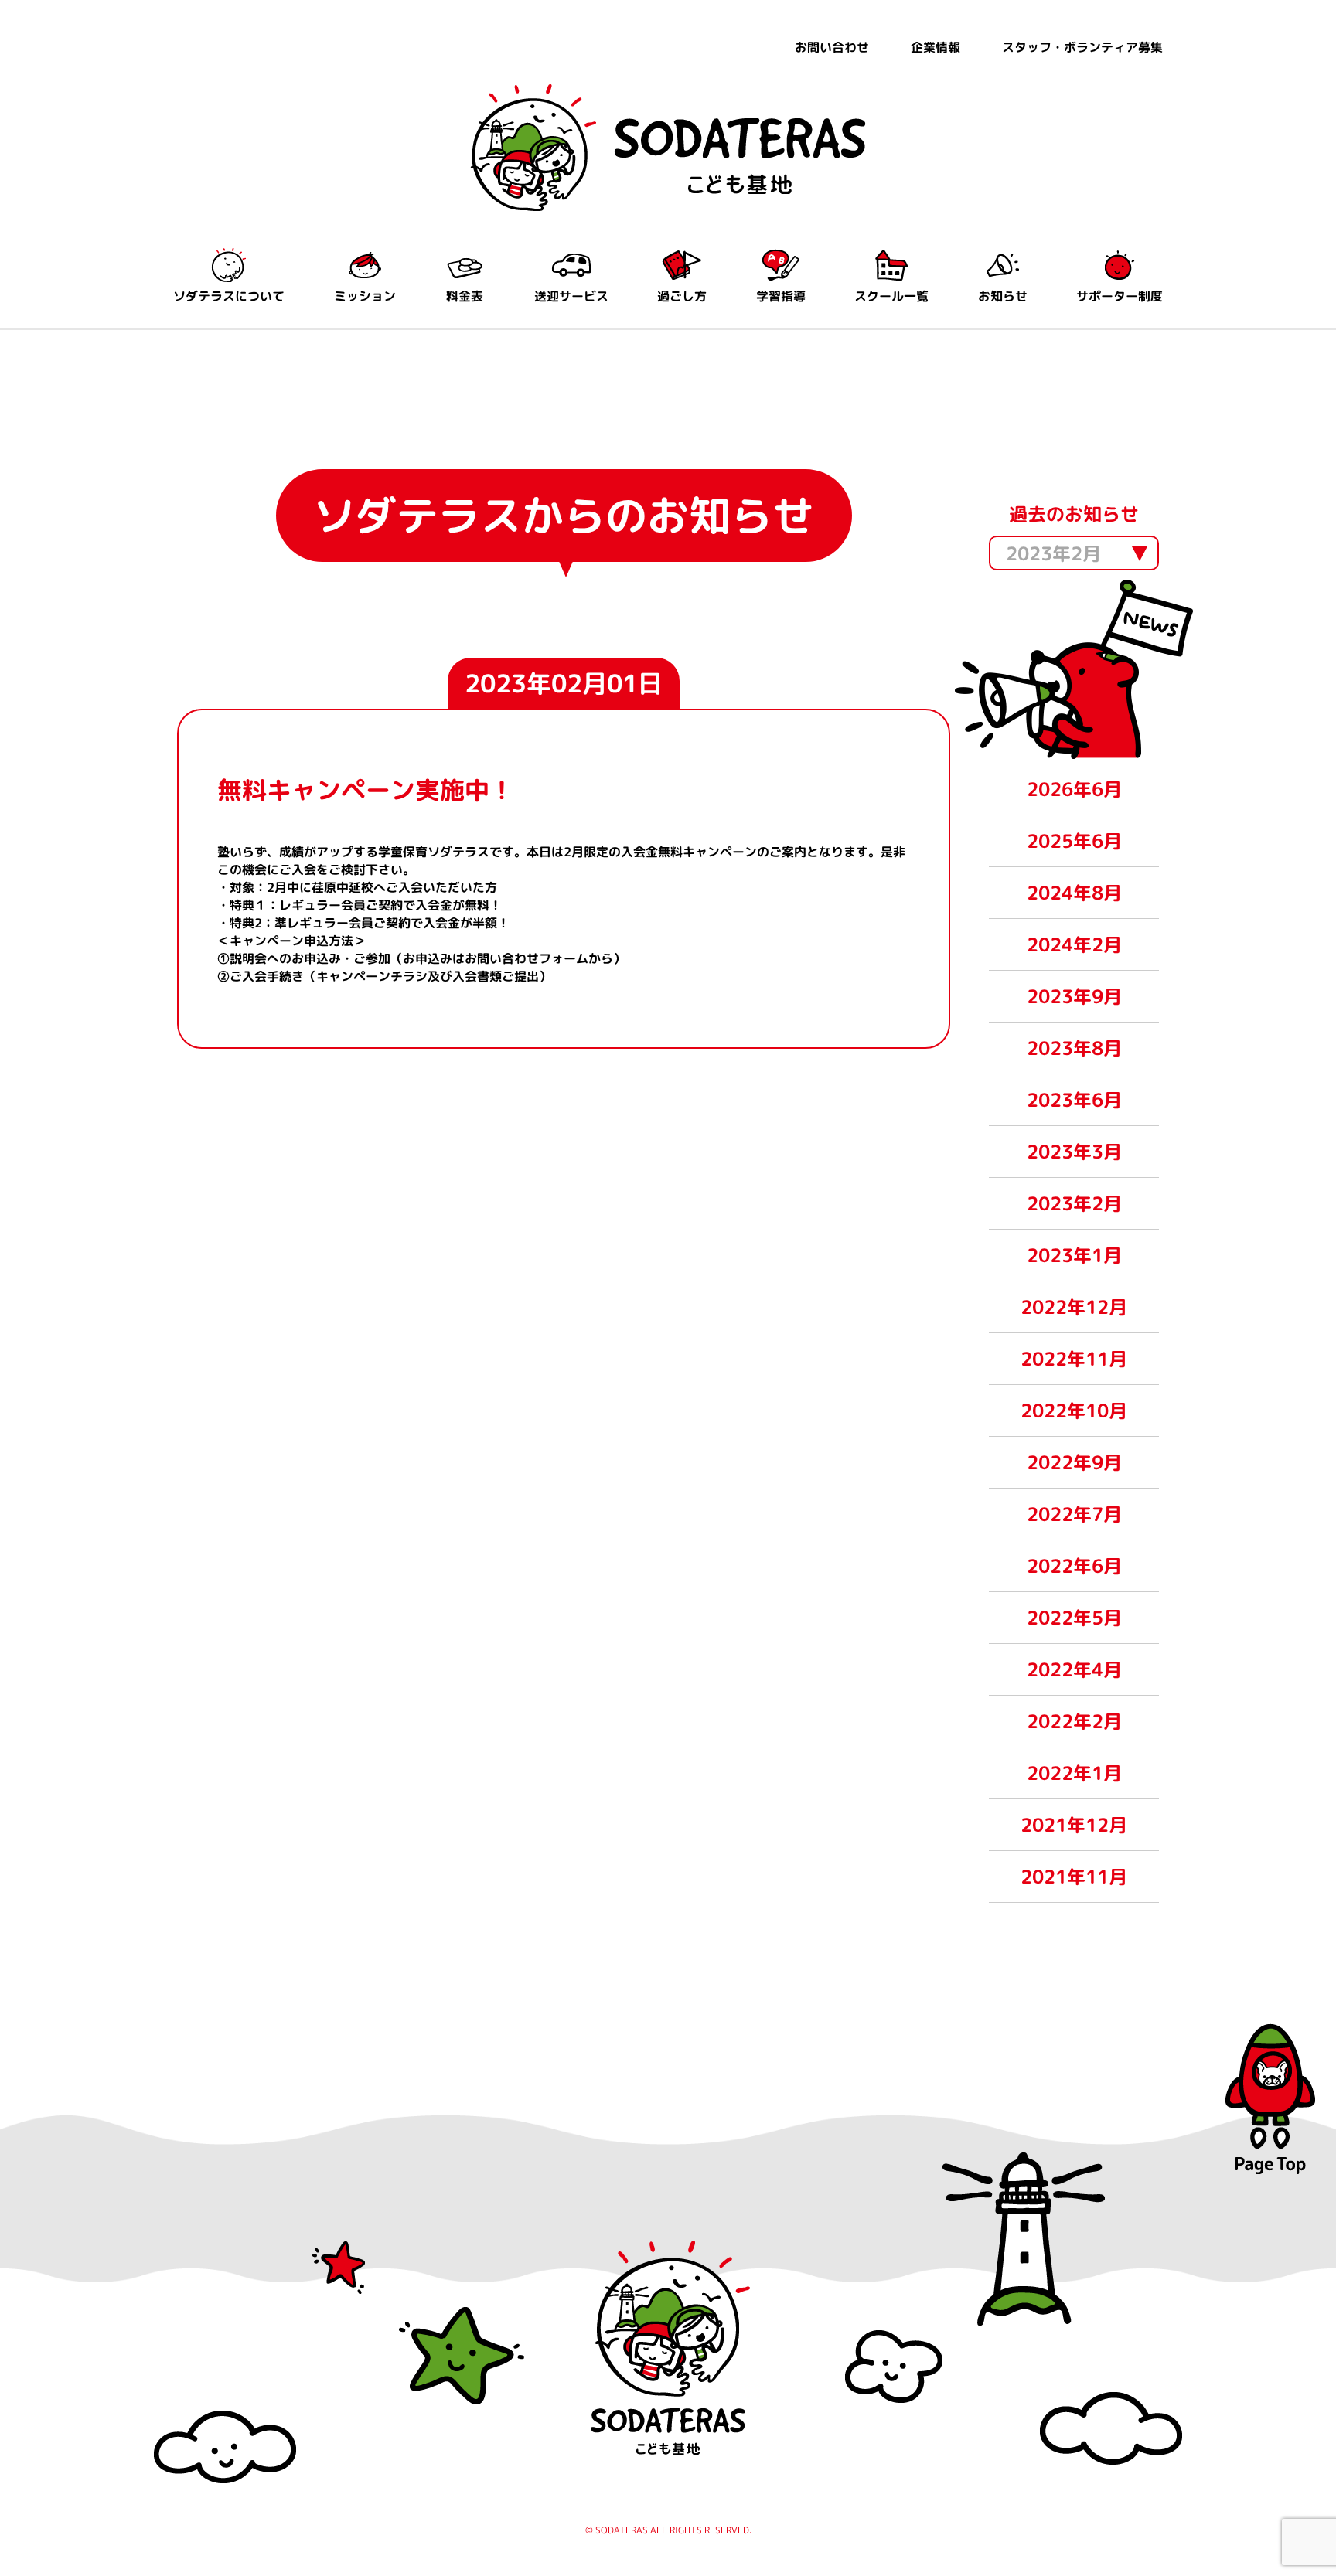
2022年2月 (1074, 1721)
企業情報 (936, 47)
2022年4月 (1074, 1669)
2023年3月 (1074, 1152)
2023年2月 (1074, 1203)
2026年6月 (1074, 789)
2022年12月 (1074, 1307)
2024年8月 (1074, 893)
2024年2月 (1074, 944)
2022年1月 (1074, 1773)
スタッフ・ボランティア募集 (1082, 47)
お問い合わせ (832, 47)
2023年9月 (1074, 996)
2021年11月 (1074, 1877)
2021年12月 (1074, 1825)
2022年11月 (1074, 1359)
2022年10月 (1074, 1411)
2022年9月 (1074, 1462)
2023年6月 (1074, 1100)
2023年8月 (1074, 1048)
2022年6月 (1074, 1566)
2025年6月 (1074, 841)
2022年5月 (1074, 1618)
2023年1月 (1074, 1255)
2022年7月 (1074, 1514)
